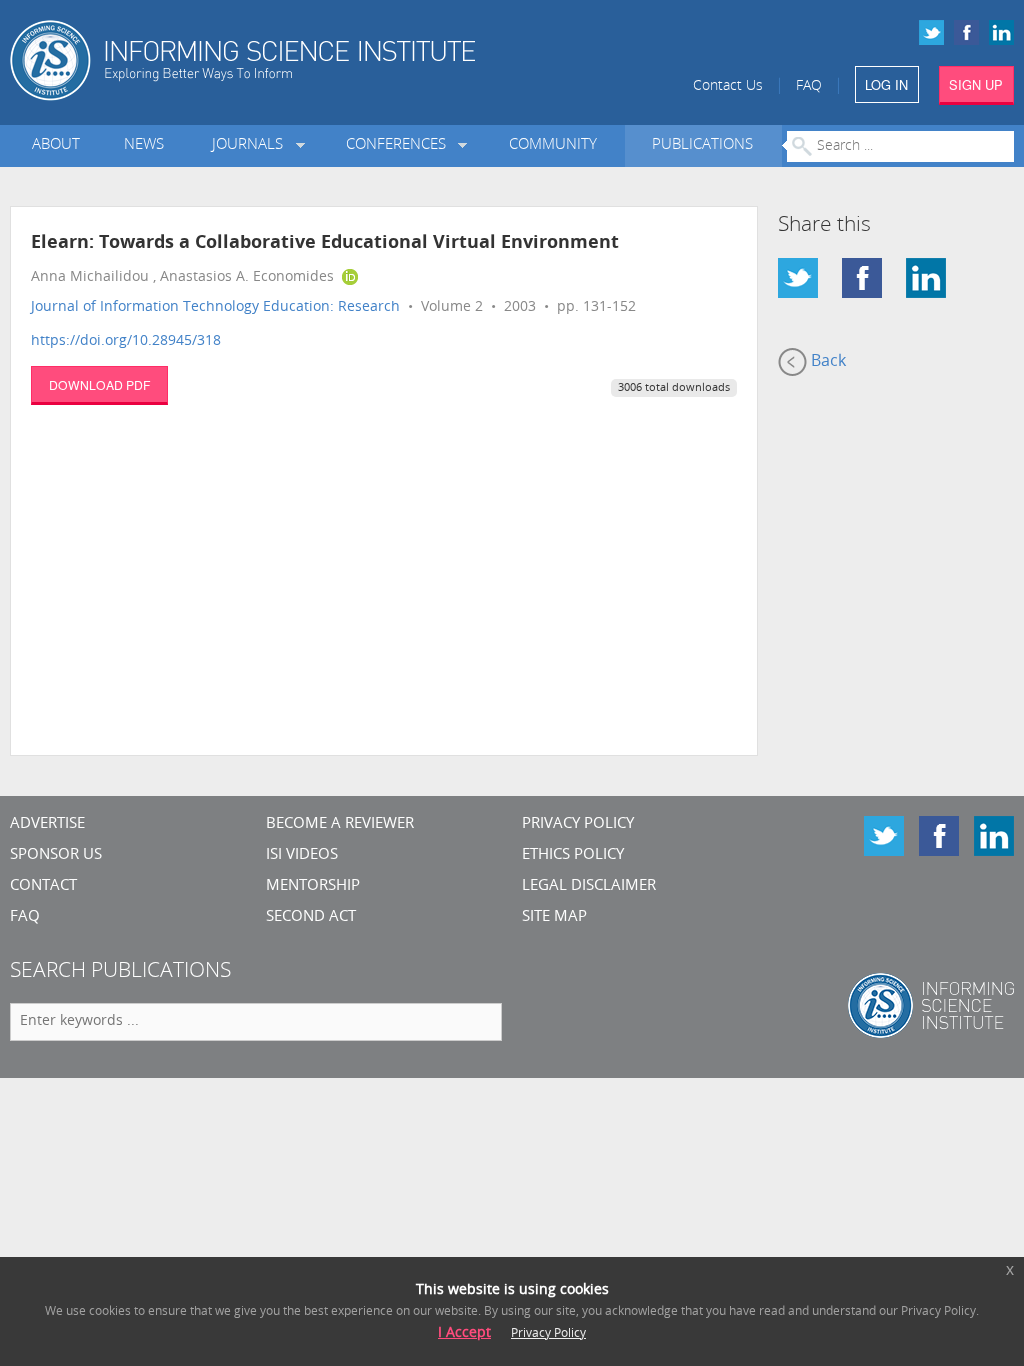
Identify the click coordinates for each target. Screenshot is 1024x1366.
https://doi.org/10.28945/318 (126, 341)
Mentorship (313, 886)
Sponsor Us (56, 855)
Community (553, 145)
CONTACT (43, 886)
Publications (702, 145)
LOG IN (886, 84)
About (56, 145)
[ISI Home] (298, 60)
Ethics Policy (573, 855)
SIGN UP (976, 84)
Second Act (311, 917)
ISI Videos (302, 855)
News (144, 145)
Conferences (400, 145)
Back (826, 362)
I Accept (464, 1333)
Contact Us (728, 86)
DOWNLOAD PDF (99, 384)
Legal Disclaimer (589, 886)
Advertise (47, 824)
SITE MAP (554, 917)
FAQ (809, 86)
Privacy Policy (578, 824)
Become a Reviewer (340, 824)
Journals (251, 145)
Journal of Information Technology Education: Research (215, 307)
